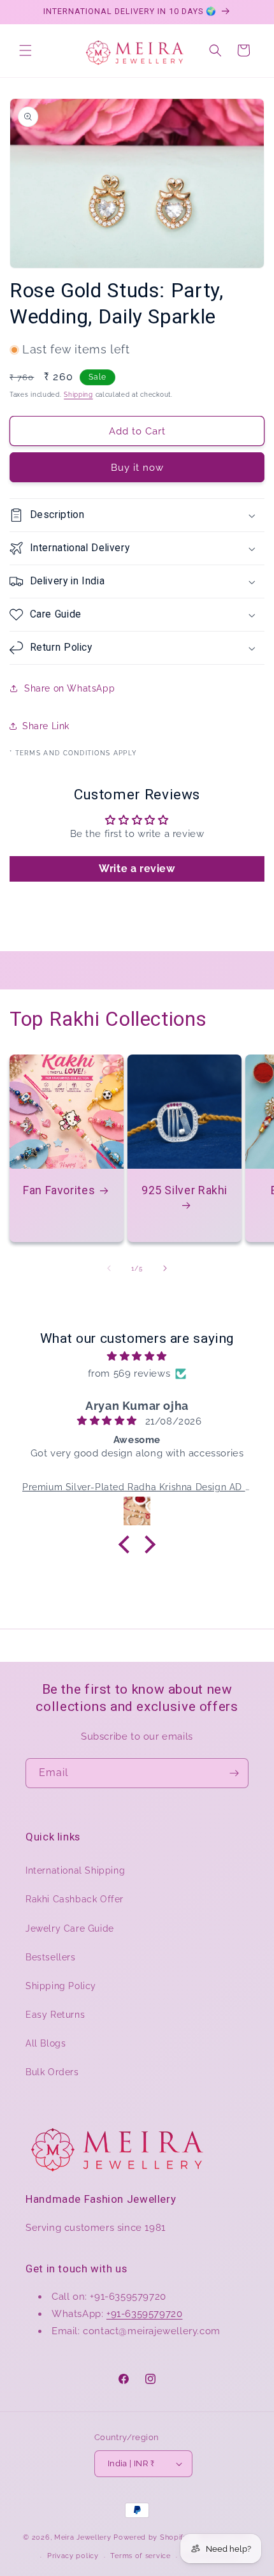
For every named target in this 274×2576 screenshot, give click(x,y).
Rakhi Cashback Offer (75, 1899)
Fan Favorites (59, 1190)
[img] (137, 1356)
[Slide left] (109, 1268)
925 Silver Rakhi (184, 1190)
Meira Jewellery (83, 2537)
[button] (25, 50)
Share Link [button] (46, 726)
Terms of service (140, 2556)
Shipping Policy (61, 1986)
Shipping (78, 395)
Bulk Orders (52, 2072)
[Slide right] (165, 1268)
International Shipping (75, 1870)
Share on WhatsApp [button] (69, 688)
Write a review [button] (137, 869)
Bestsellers (51, 1957)
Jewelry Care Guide (70, 1928)
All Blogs (46, 2043)
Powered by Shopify (151, 2537)
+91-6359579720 (144, 2314)
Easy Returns (55, 2015)
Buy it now (137, 468)
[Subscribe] (234, 1773)
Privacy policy (73, 2556)
